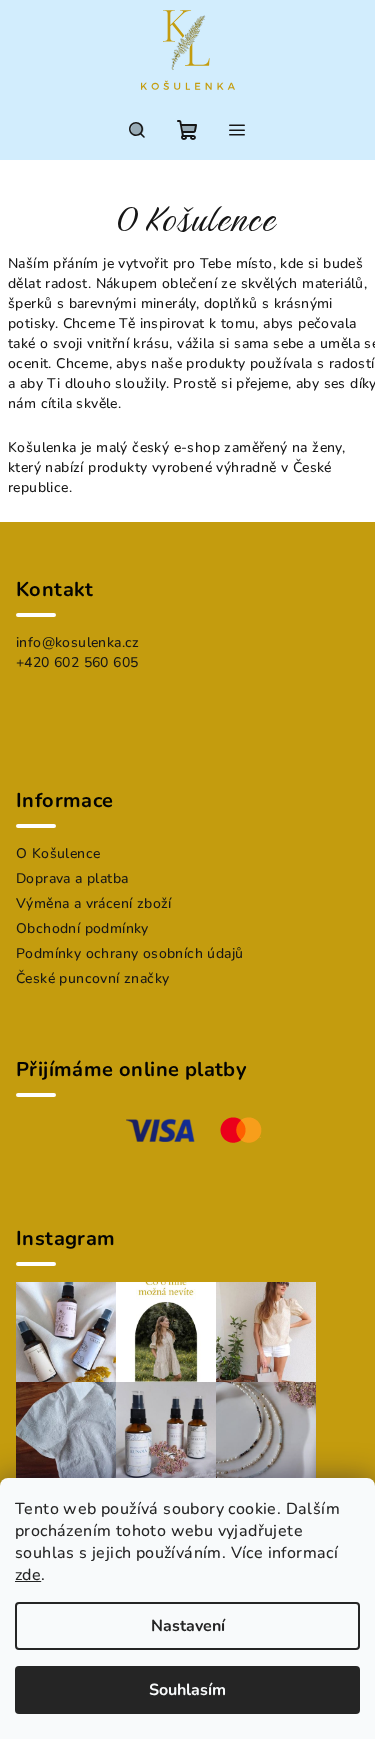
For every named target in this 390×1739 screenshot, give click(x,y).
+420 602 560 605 (77, 662)
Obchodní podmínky (82, 928)
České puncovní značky (92, 978)
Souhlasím (187, 1690)
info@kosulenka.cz (78, 642)
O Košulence (58, 853)
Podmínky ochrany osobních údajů (129, 953)
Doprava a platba (72, 878)
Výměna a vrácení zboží (94, 903)
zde (28, 1575)
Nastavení (188, 1626)
